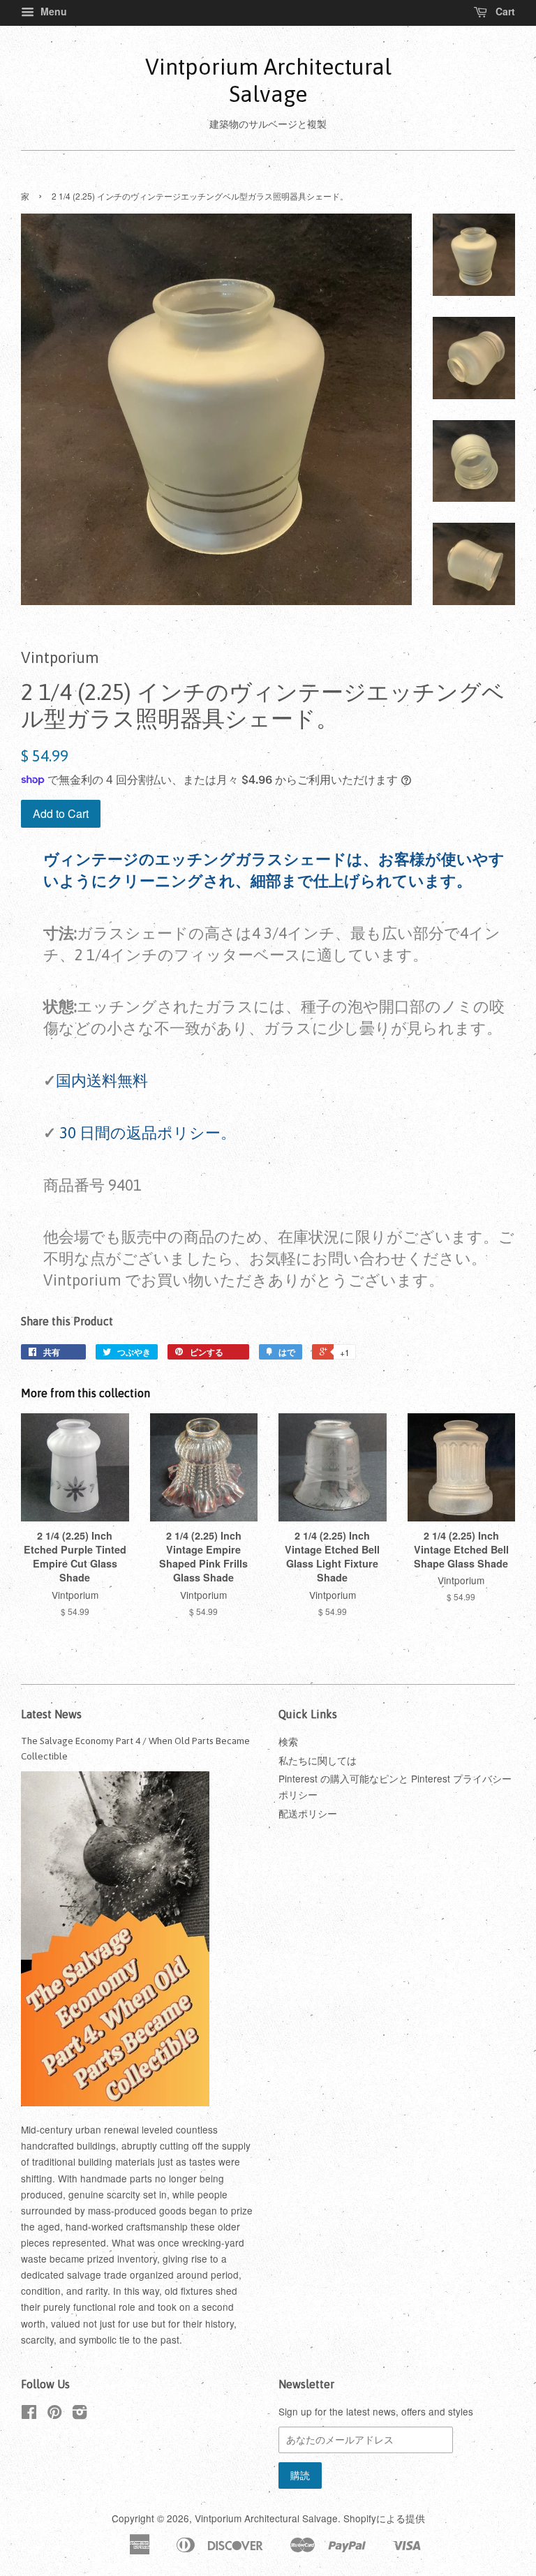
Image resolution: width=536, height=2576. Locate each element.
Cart (504, 11)
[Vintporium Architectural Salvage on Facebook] (29, 2414)
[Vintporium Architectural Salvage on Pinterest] (54, 2414)
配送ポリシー (308, 1813)
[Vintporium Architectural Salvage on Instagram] (80, 2414)
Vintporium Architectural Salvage (268, 80)
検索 (288, 1741)
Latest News (51, 1714)
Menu (52, 11)
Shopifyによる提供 (384, 2518)
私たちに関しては (318, 1760)
